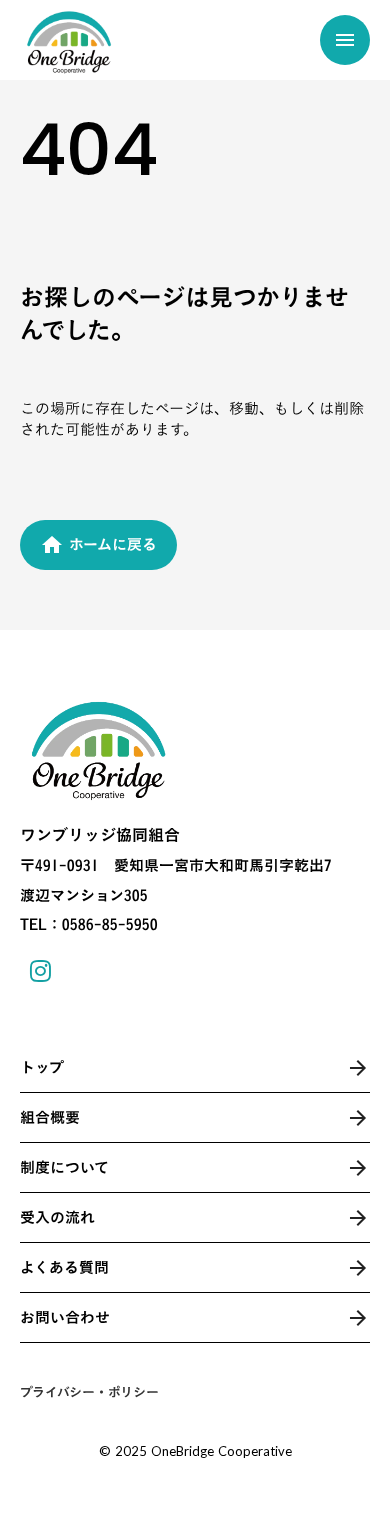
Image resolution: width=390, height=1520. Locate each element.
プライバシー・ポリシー (89, 1392)
